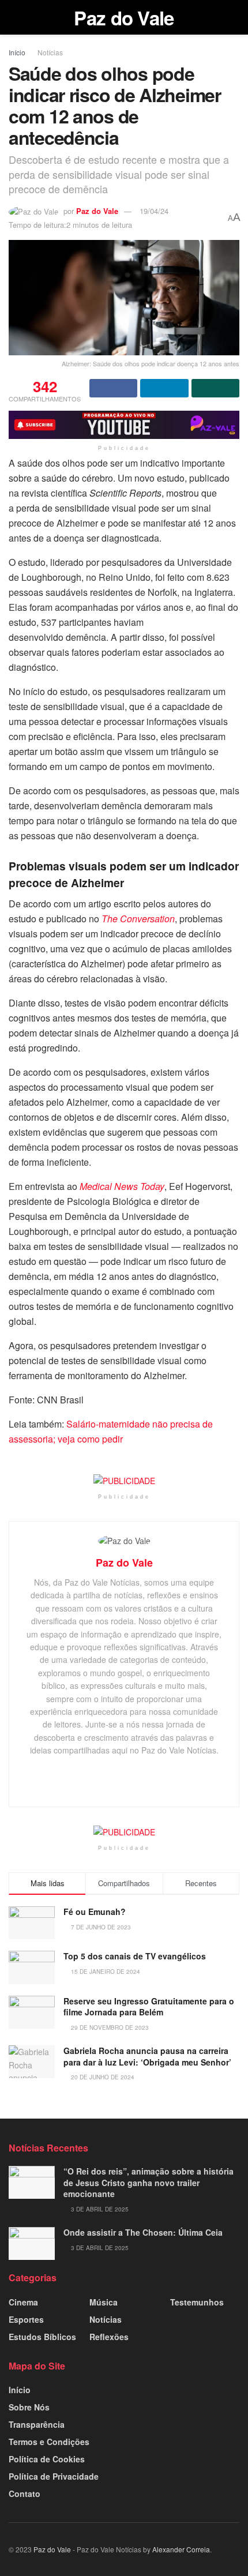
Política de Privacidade (54, 2476)
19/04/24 (154, 211)
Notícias (50, 52)
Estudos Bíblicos (42, 2337)
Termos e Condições (49, 2442)
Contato (25, 2494)
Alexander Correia (181, 2549)
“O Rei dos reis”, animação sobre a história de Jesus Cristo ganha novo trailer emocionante (149, 2182)
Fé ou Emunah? (95, 1912)
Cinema (23, 2302)
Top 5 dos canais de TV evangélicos (135, 1956)
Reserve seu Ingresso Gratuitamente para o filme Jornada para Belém (149, 2007)
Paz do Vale (124, 18)
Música (104, 2302)
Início (17, 52)
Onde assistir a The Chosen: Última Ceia (143, 2232)
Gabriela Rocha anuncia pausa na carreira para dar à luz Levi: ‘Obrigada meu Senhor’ (147, 2056)
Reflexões (109, 2337)
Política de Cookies (47, 2459)
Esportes (26, 2319)
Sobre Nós (29, 2407)
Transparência (37, 2424)
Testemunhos (197, 2302)
